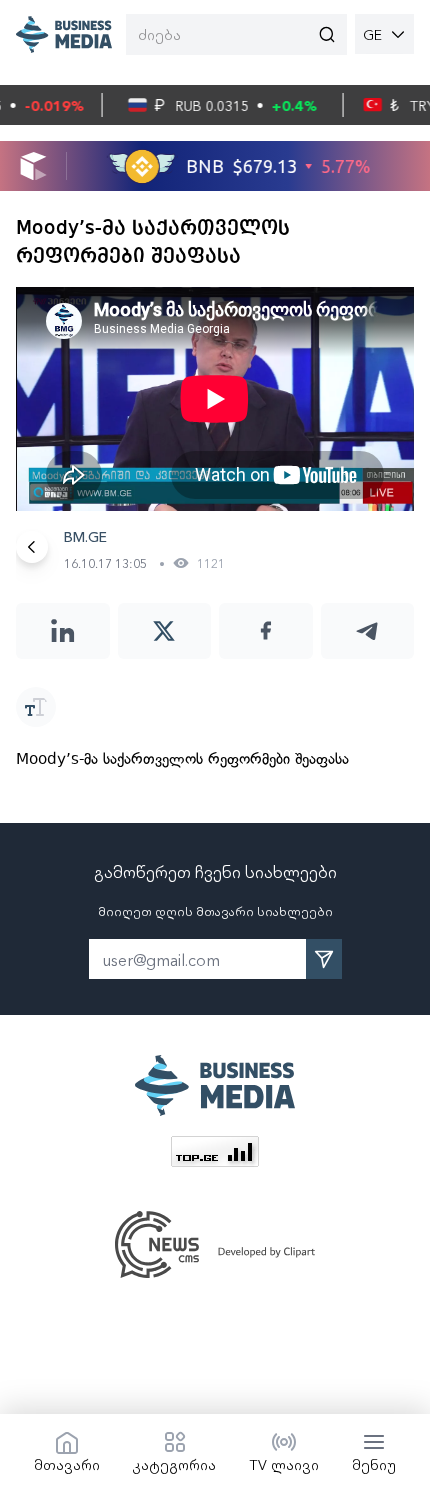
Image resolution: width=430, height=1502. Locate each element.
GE (372, 34)
